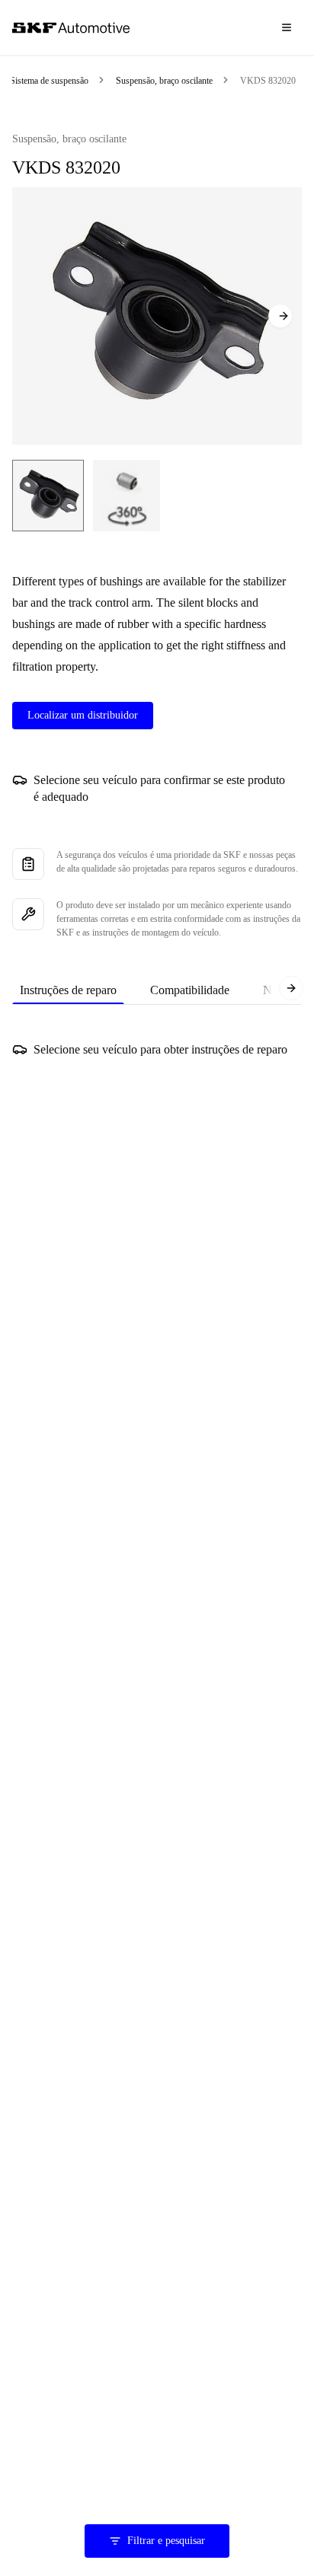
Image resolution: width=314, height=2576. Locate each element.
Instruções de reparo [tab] (68, 990)
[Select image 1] (48, 496)
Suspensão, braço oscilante (164, 81)
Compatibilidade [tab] (190, 990)
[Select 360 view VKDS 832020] (127, 496)
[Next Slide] (280, 316)
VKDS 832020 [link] (268, 81)
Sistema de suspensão (49, 81)
